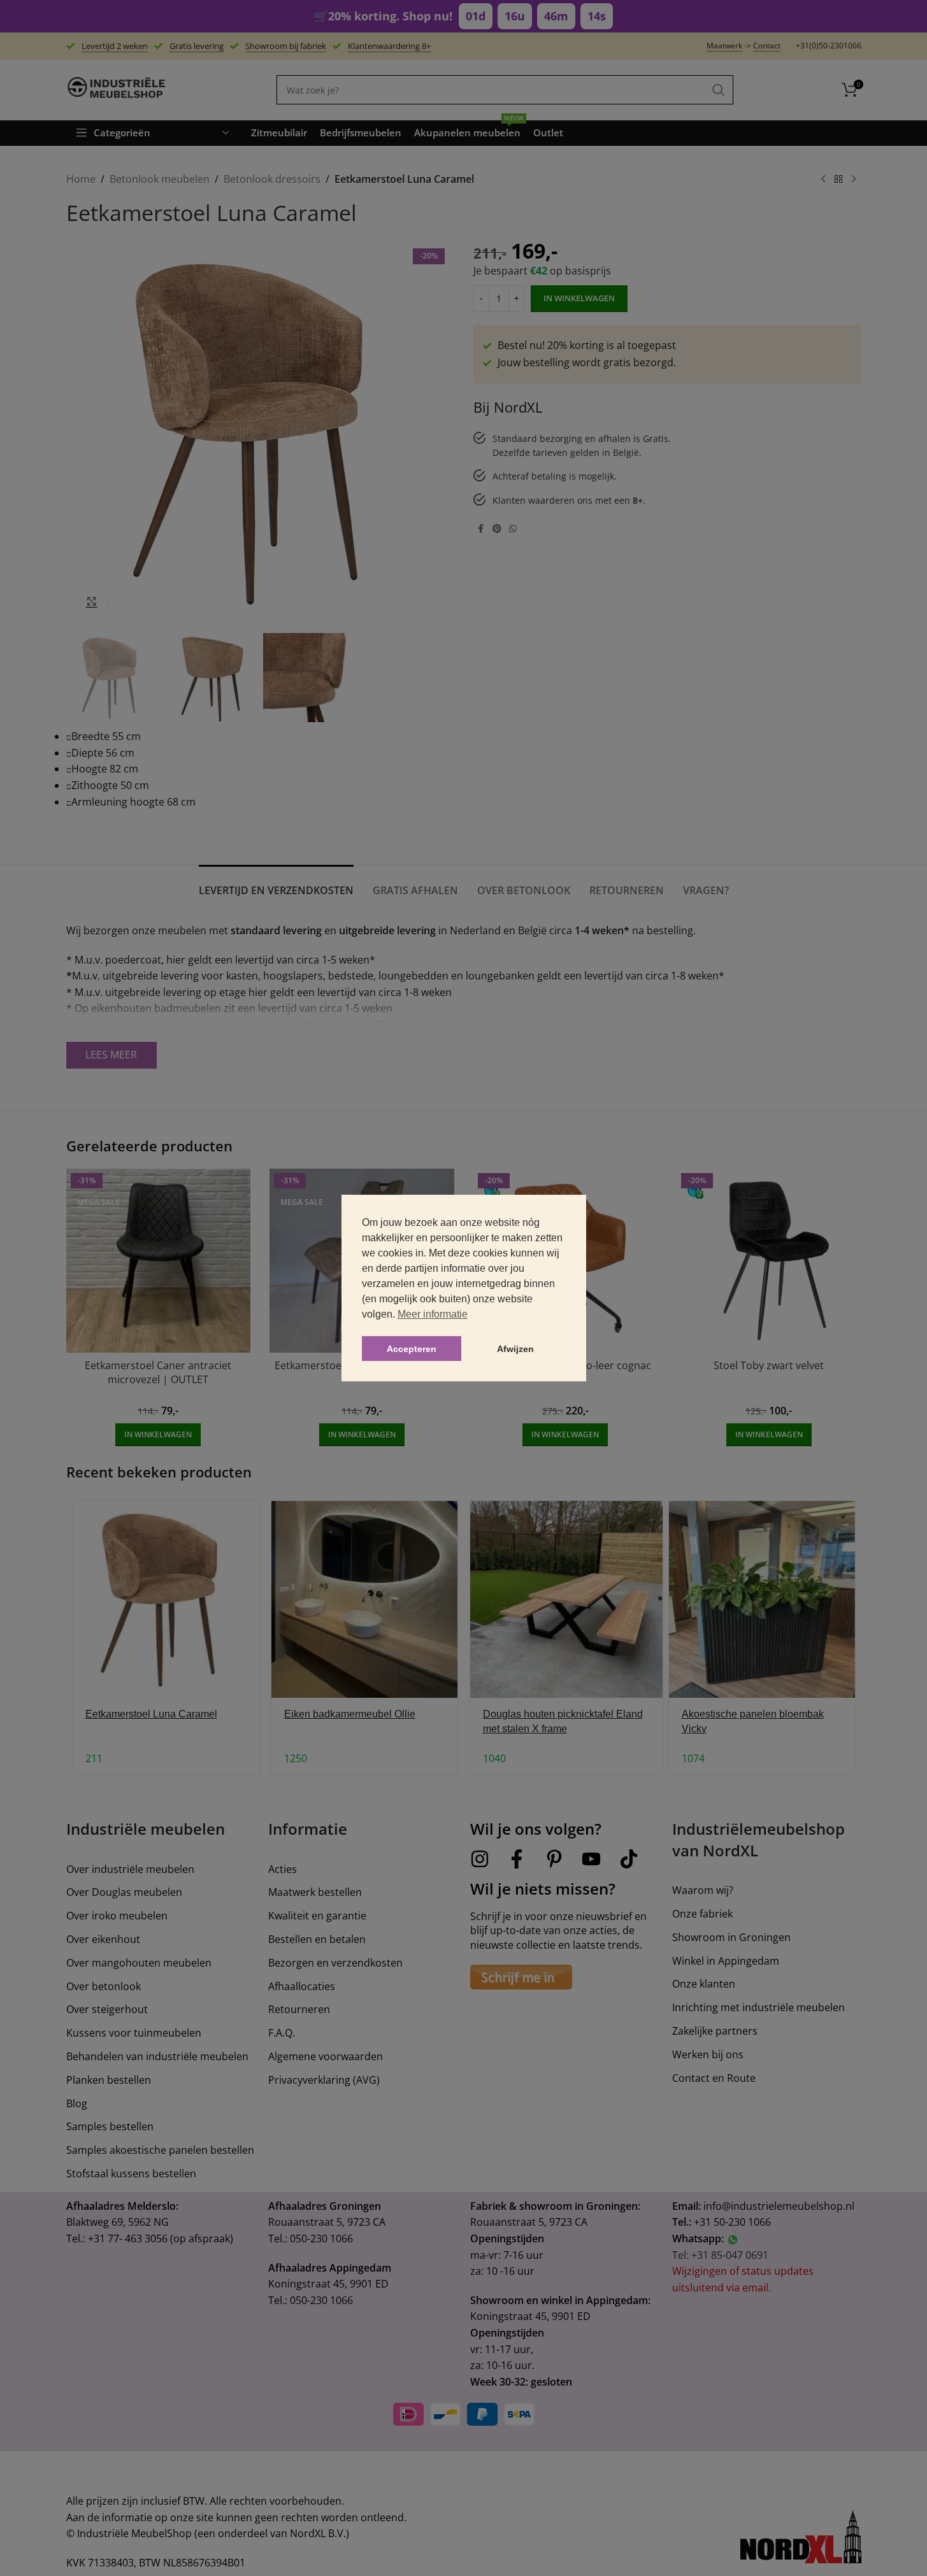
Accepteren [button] (412, 1349)
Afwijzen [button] (515, 1349)
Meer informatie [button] (433, 1314)
